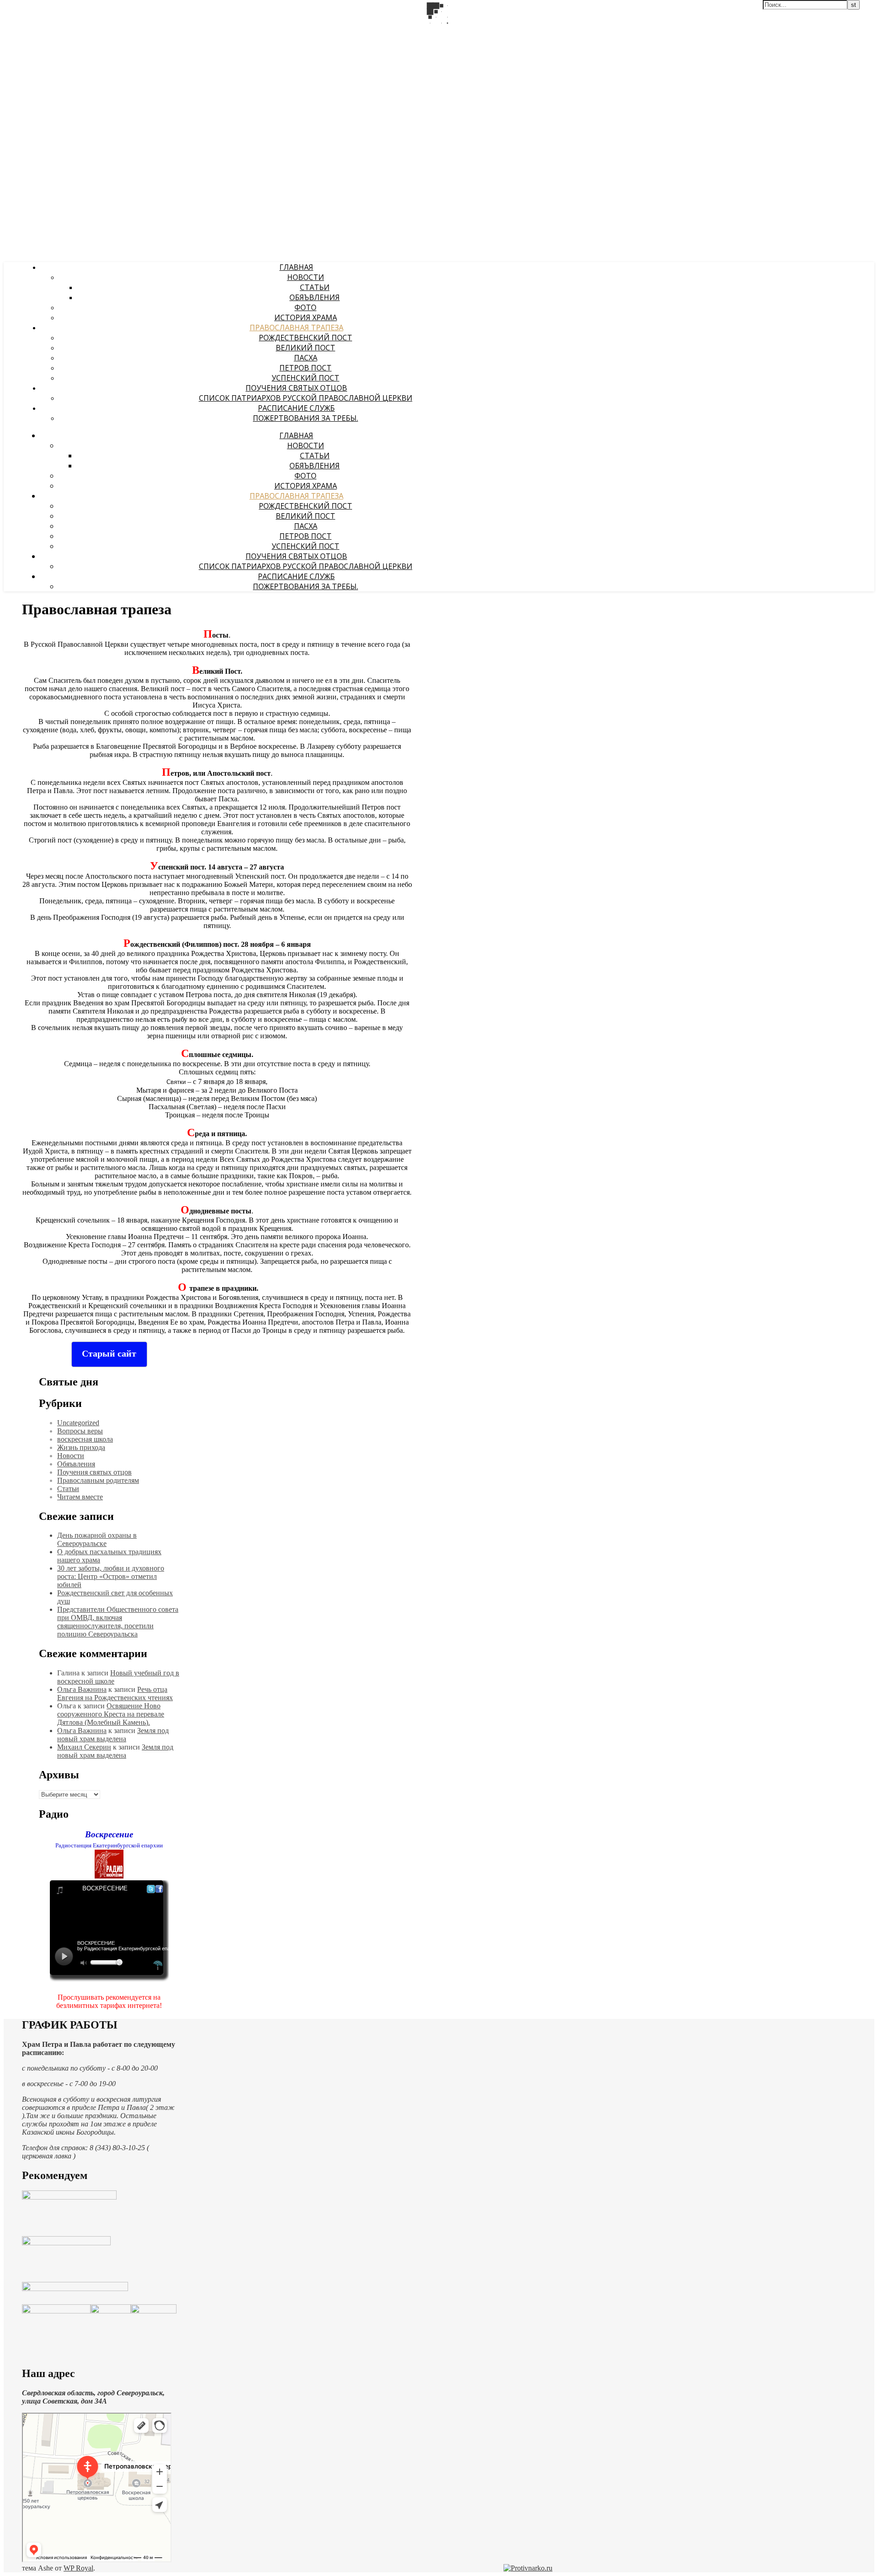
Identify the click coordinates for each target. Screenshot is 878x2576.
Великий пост (305, 348)
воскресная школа (85, 1439)
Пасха (306, 358)
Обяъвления (315, 297)
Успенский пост (305, 378)
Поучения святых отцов (296, 388)
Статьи (315, 287)
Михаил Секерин (84, 1747)
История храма (306, 317)
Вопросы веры (80, 1431)
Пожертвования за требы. (305, 418)
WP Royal (78, 2568)
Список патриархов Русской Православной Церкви (306, 398)
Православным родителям (98, 1480)
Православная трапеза (297, 327)
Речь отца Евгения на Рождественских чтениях (115, 1693)
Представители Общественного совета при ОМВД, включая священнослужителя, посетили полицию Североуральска (118, 1622)
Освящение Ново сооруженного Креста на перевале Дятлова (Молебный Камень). (111, 1714)
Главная (296, 267)
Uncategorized (78, 1423)
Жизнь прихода (81, 1447)
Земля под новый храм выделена (113, 1735)
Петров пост (305, 368)
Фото (305, 307)
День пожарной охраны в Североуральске (97, 1539)
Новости (306, 277)
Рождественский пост (305, 338)
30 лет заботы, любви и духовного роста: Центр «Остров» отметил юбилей (111, 1576)
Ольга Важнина (82, 1689)
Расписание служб (296, 408)
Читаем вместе (80, 1497)
